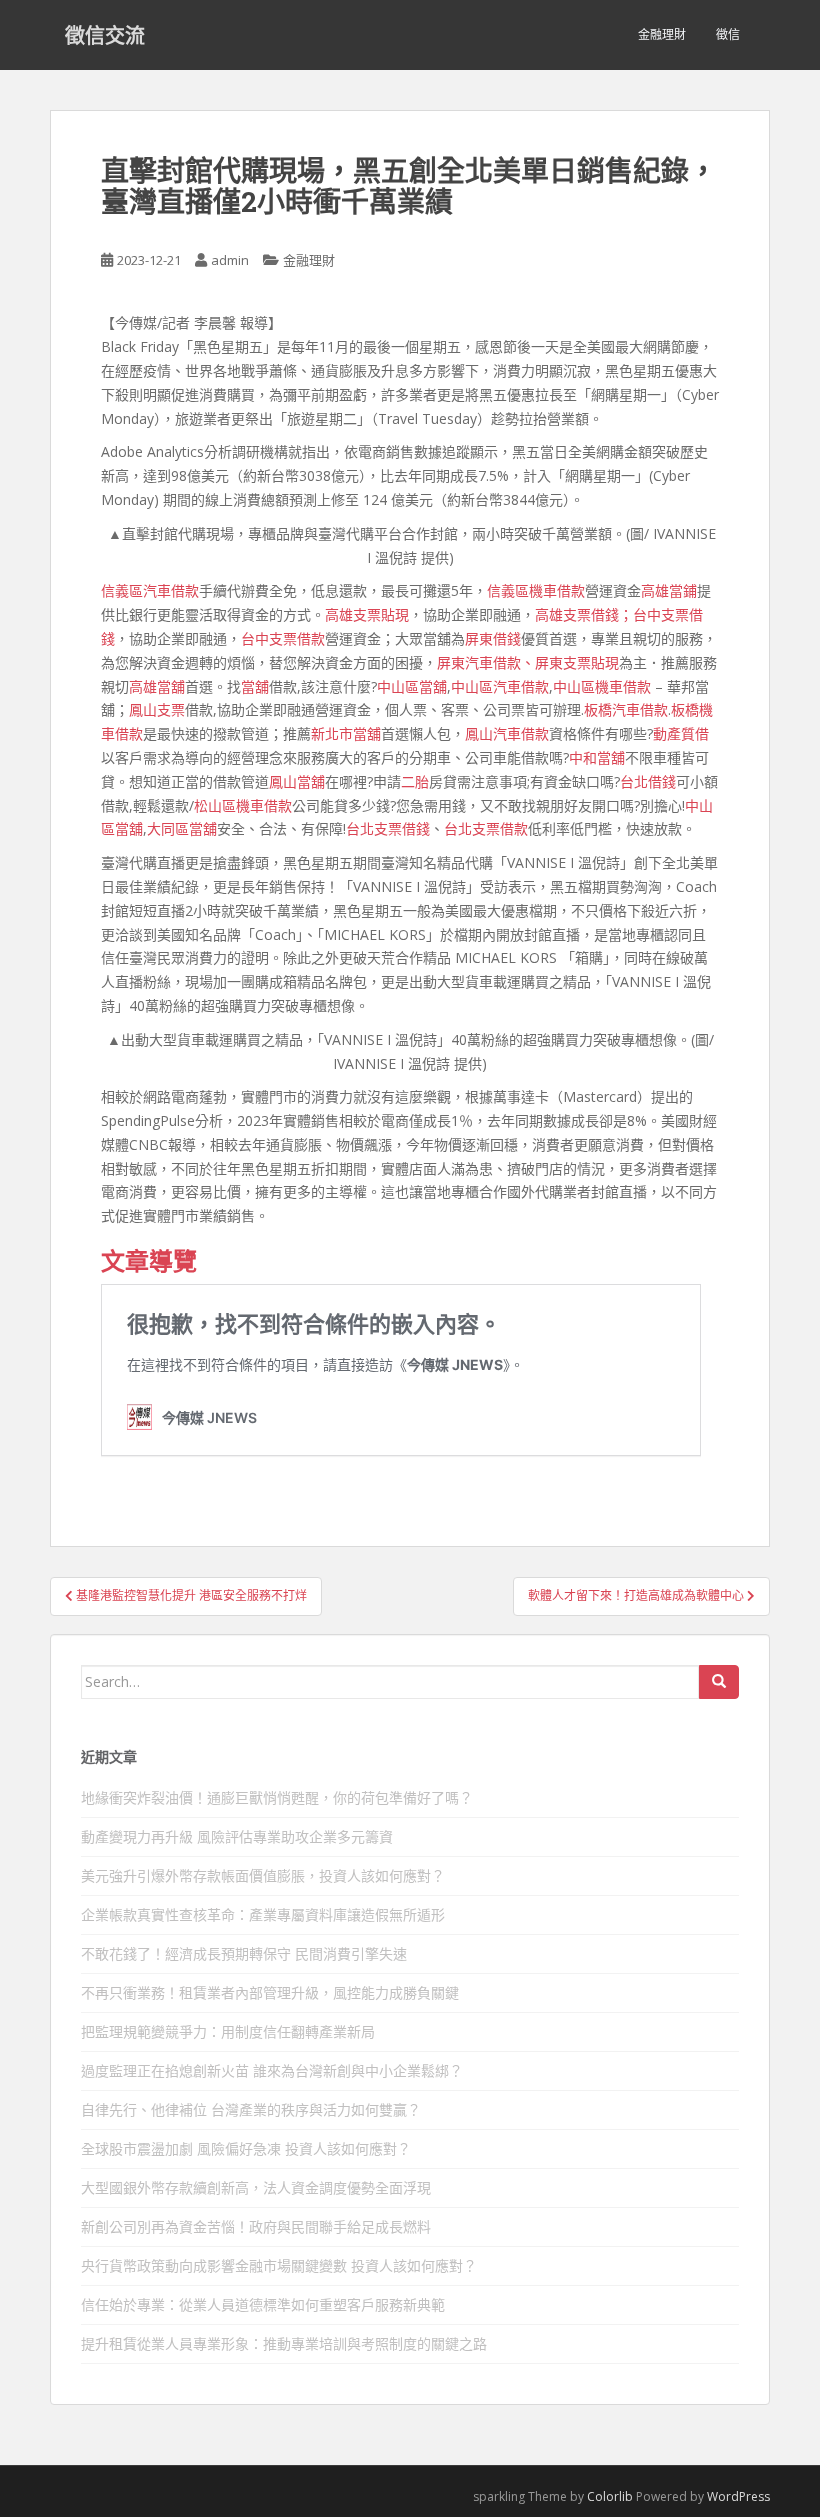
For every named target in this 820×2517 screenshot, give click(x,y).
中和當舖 (597, 757)
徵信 (728, 34)
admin (230, 260)
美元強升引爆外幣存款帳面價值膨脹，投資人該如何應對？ (263, 1875)
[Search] (719, 1682)
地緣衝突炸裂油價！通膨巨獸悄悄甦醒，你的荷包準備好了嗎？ (277, 1797)
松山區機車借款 (243, 805)
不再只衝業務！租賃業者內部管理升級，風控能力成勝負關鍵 (270, 1992)
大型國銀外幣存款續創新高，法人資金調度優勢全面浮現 (256, 2187)
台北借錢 (648, 781)
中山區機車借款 (602, 686)
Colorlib (610, 2496)
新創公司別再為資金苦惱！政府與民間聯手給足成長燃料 (256, 2226)
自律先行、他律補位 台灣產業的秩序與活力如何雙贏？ (251, 2109)
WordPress (738, 2496)
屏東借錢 (493, 638)
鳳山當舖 (297, 781)
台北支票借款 (486, 828)
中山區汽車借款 (500, 686)
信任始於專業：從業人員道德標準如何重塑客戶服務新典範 (263, 2304)
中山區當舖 (412, 686)
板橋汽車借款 (626, 709)
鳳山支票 (157, 709)
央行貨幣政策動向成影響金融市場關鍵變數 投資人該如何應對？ (279, 2265)
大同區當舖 (182, 828)
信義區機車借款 (536, 590)
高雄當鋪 (669, 590)
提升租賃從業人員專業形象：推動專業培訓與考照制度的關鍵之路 (284, 2343)
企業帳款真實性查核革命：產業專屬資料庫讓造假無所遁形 (263, 1914)
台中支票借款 (283, 638)
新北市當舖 (346, 733)
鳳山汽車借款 (507, 733)
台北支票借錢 (388, 828)
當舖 (255, 686)
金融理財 (662, 34)
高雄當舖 (157, 686)
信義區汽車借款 (150, 590)
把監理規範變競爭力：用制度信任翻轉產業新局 (228, 2031)
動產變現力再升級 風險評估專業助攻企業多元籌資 (237, 1836)
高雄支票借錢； (584, 614)
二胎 (415, 781)
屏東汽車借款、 (486, 662)
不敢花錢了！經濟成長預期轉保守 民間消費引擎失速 (244, 1953)
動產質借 (681, 733)
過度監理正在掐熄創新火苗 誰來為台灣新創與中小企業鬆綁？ (272, 2070)
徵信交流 (105, 35)
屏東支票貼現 (577, 662)
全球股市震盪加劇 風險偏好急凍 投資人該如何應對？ (246, 2148)
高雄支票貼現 (367, 614)
